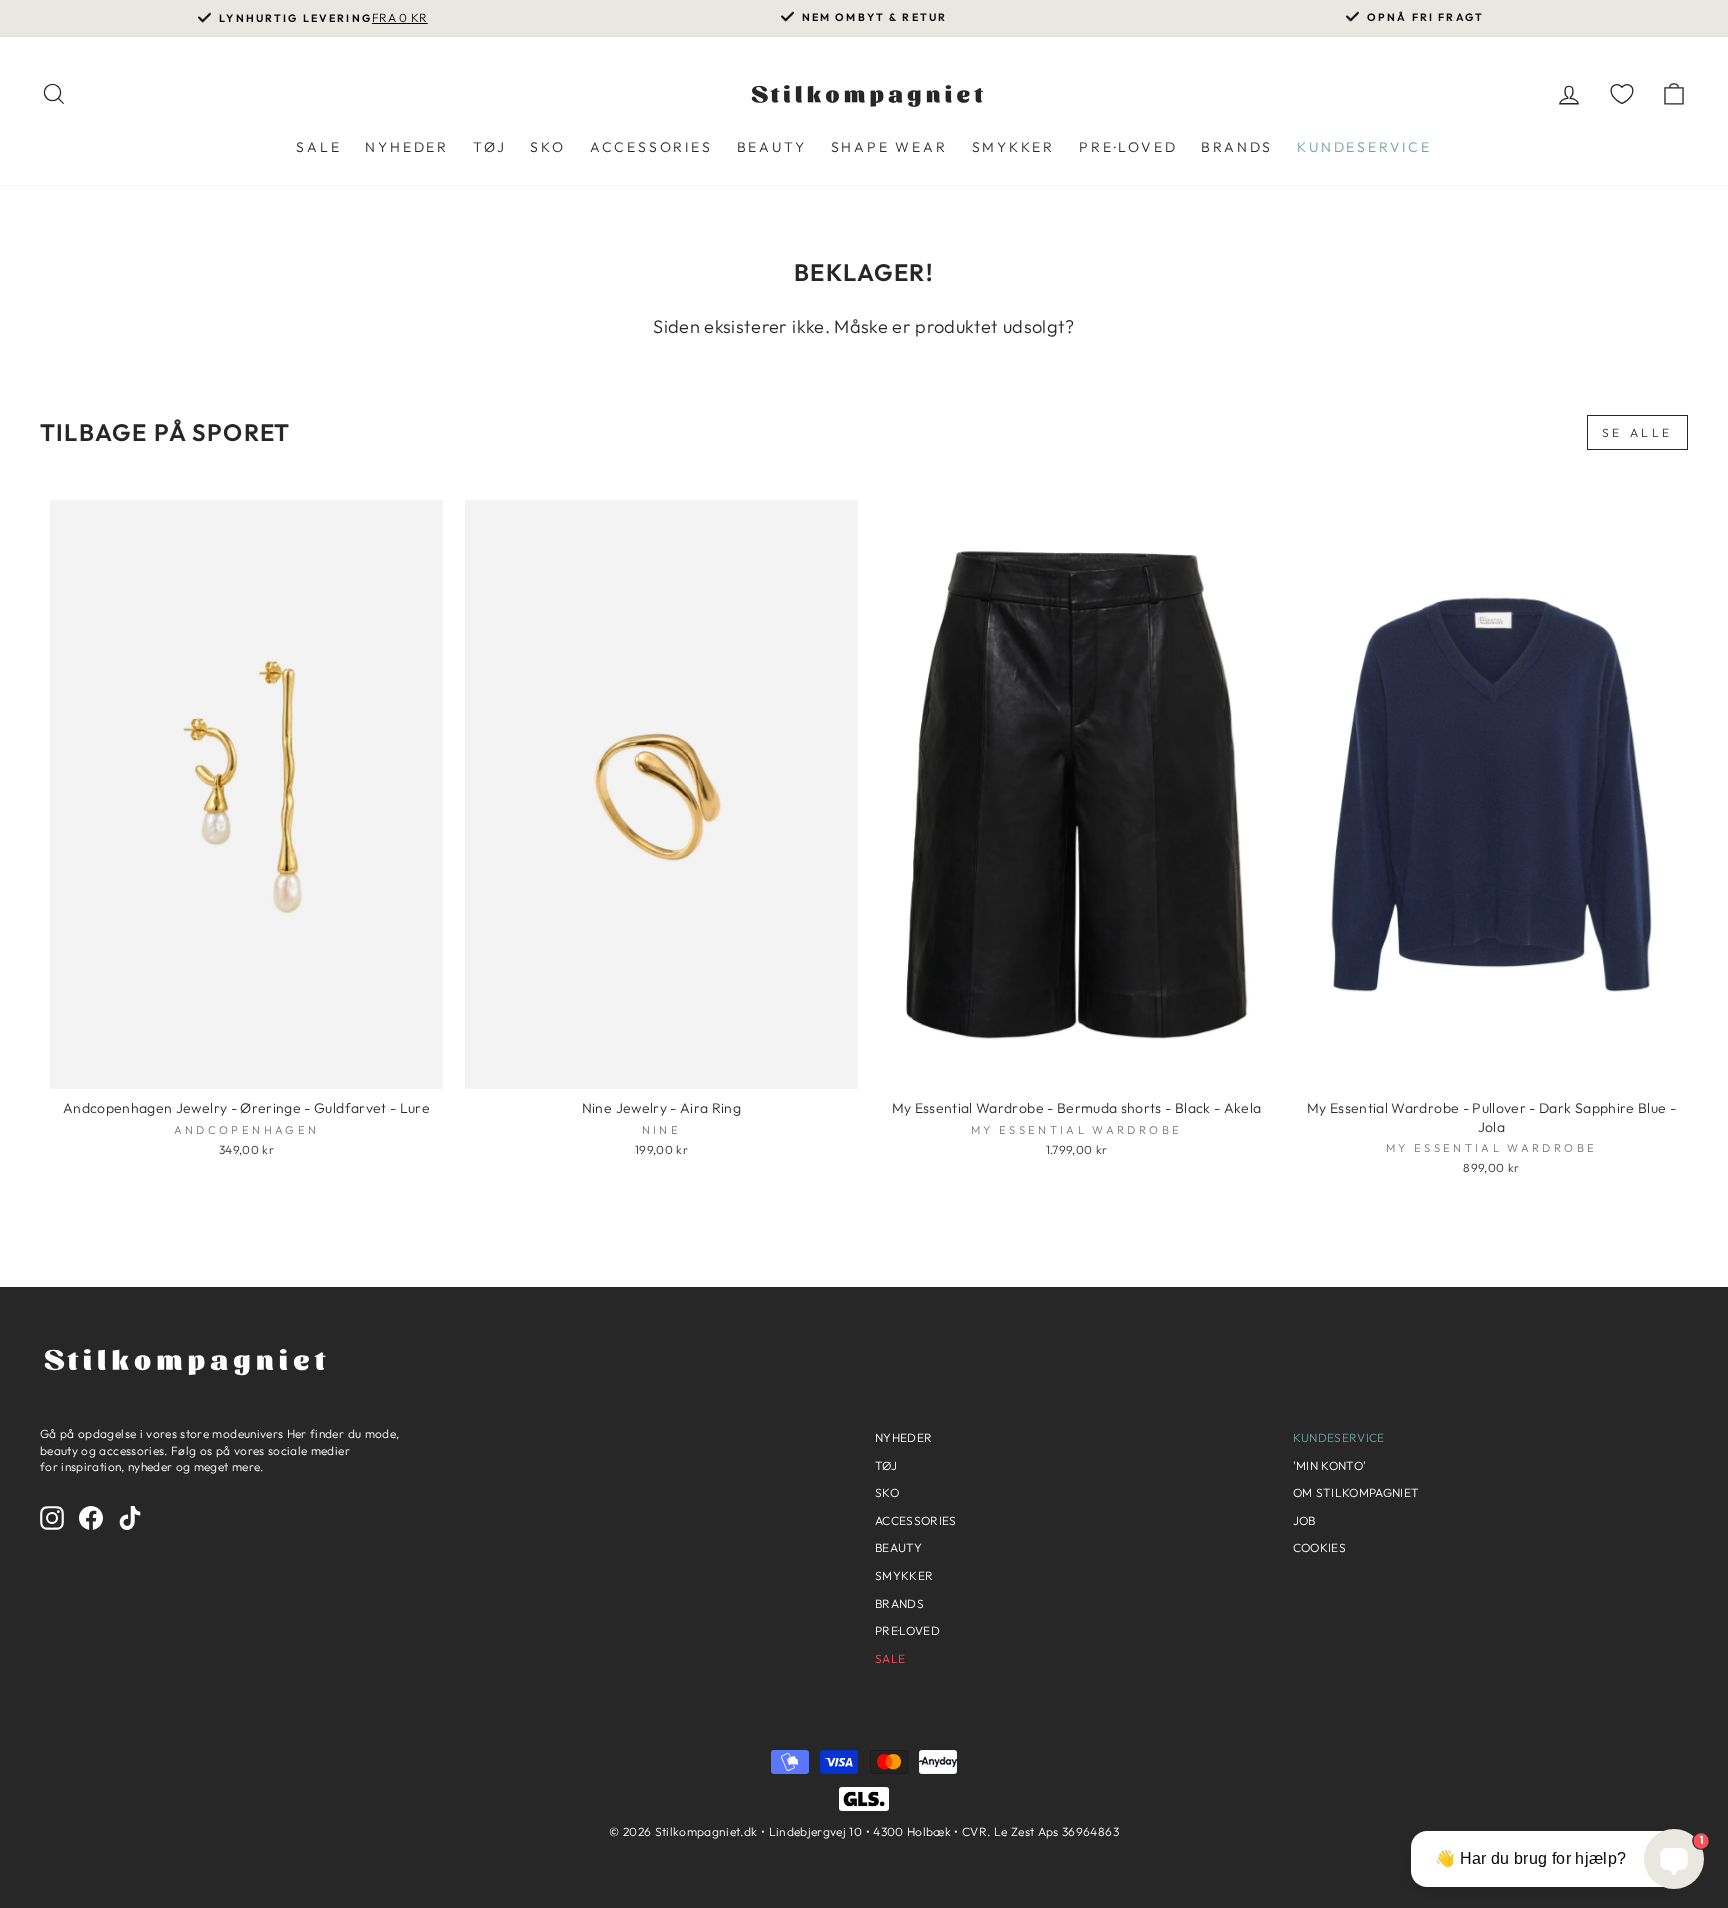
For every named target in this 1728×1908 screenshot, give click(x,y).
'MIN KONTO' (1330, 1465)
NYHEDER (407, 147)
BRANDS (1237, 147)
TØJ (489, 147)
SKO (547, 147)
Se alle (1637, 432)
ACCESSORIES (651, 147)
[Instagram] (52, 1518)
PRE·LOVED (1128, 147)
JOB (1304, 1520)
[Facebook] (91, 1518)
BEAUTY (772, 147)
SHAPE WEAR (889, 147)
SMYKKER (1014, 147)
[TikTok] (130, 1518)
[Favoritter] (1622, 93)
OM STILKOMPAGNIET (1356, 1492)
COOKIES (1319, 1547)
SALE (318, 147)
